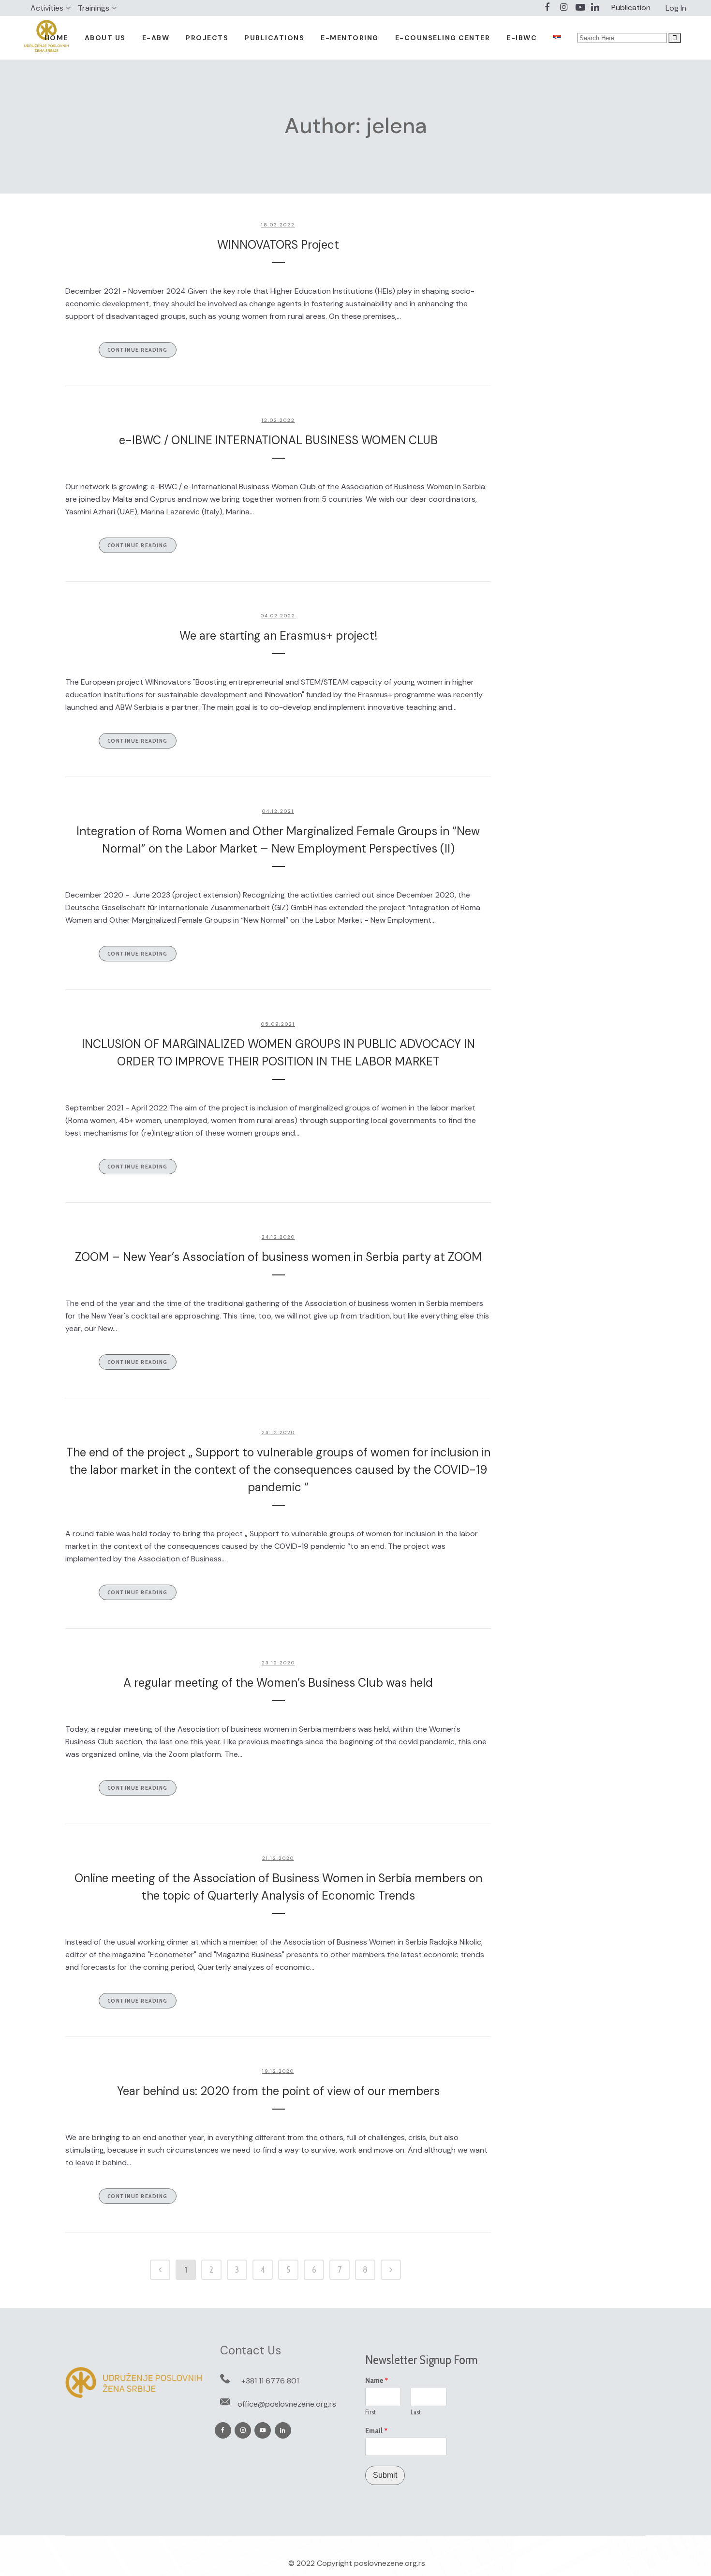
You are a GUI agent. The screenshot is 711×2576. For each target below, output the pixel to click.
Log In (676, 8)
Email (377, 2431)
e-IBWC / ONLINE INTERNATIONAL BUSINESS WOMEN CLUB (278, 440)
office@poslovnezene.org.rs (287, 2404)
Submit (385, 2475)
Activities (47, 8)
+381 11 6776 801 (270, 2381)
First (370, 2412)
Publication (631, 7)
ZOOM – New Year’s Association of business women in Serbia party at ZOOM (278, 1257)
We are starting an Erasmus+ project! (278, 636)
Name (377, 2381)
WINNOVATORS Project (278, 245)
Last (416, 2412)
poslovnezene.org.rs (390, 2563)
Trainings (94, 8)
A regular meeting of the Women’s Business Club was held (278, 1683)
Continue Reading (138, 350)
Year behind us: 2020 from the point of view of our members (278, 2091)
